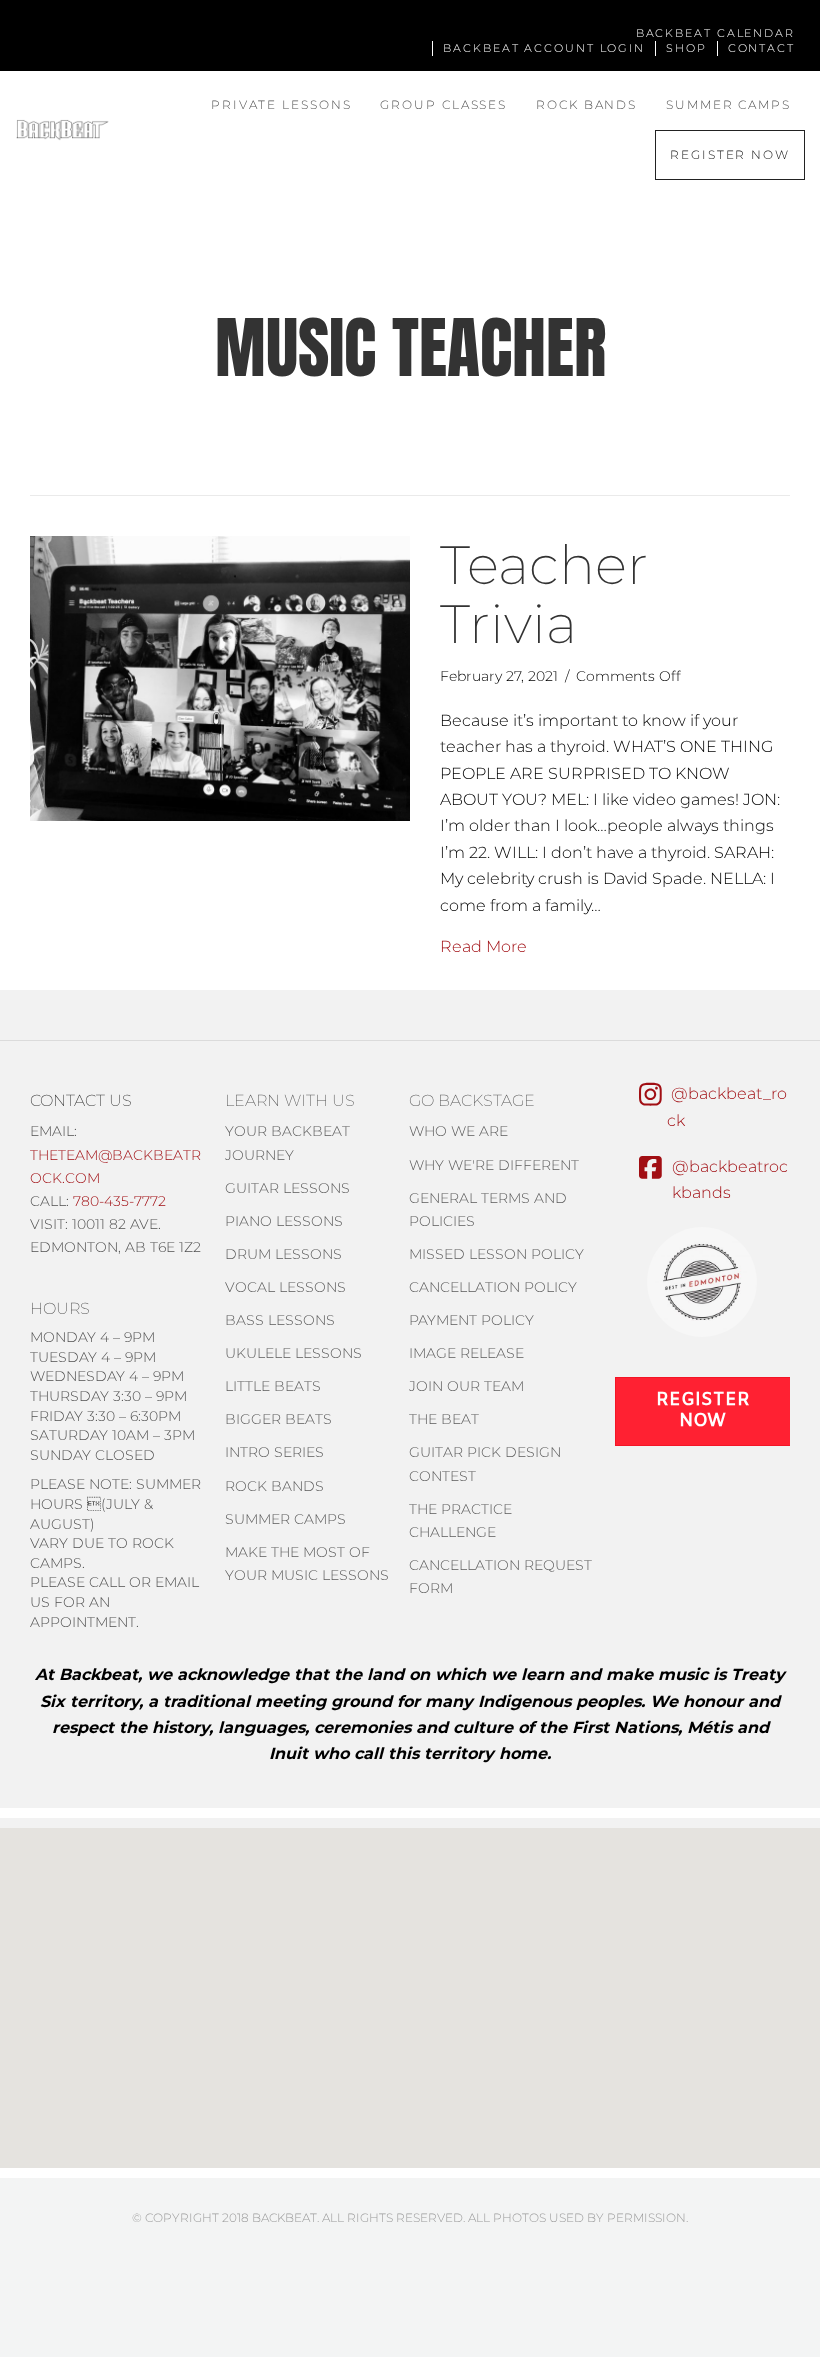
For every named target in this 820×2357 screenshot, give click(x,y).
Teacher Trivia (544, 594)
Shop (686, 48)
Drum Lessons (283, 1254)
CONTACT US (81, 1100)
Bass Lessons (280, 1320)
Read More (483, 946)
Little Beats (273, 1386)
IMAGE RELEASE (466, 1353)
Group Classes (443, 104)
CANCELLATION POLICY (493, 1287)
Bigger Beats (278, 1419)
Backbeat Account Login (544, 48)
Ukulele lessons (293, 1353)
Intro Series (274, 1452)
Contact (761, 48)
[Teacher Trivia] (220, 677)
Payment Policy (471, 1320)
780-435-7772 (119, 1201)
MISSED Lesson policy (496, 1254)
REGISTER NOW (730, 154)
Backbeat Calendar (715, 33)
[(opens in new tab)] (702, 1280)
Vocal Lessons (285, 1287)
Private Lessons (281, 104)
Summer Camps (728, 104)
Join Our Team (466, 1386)
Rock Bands (586, 104)
